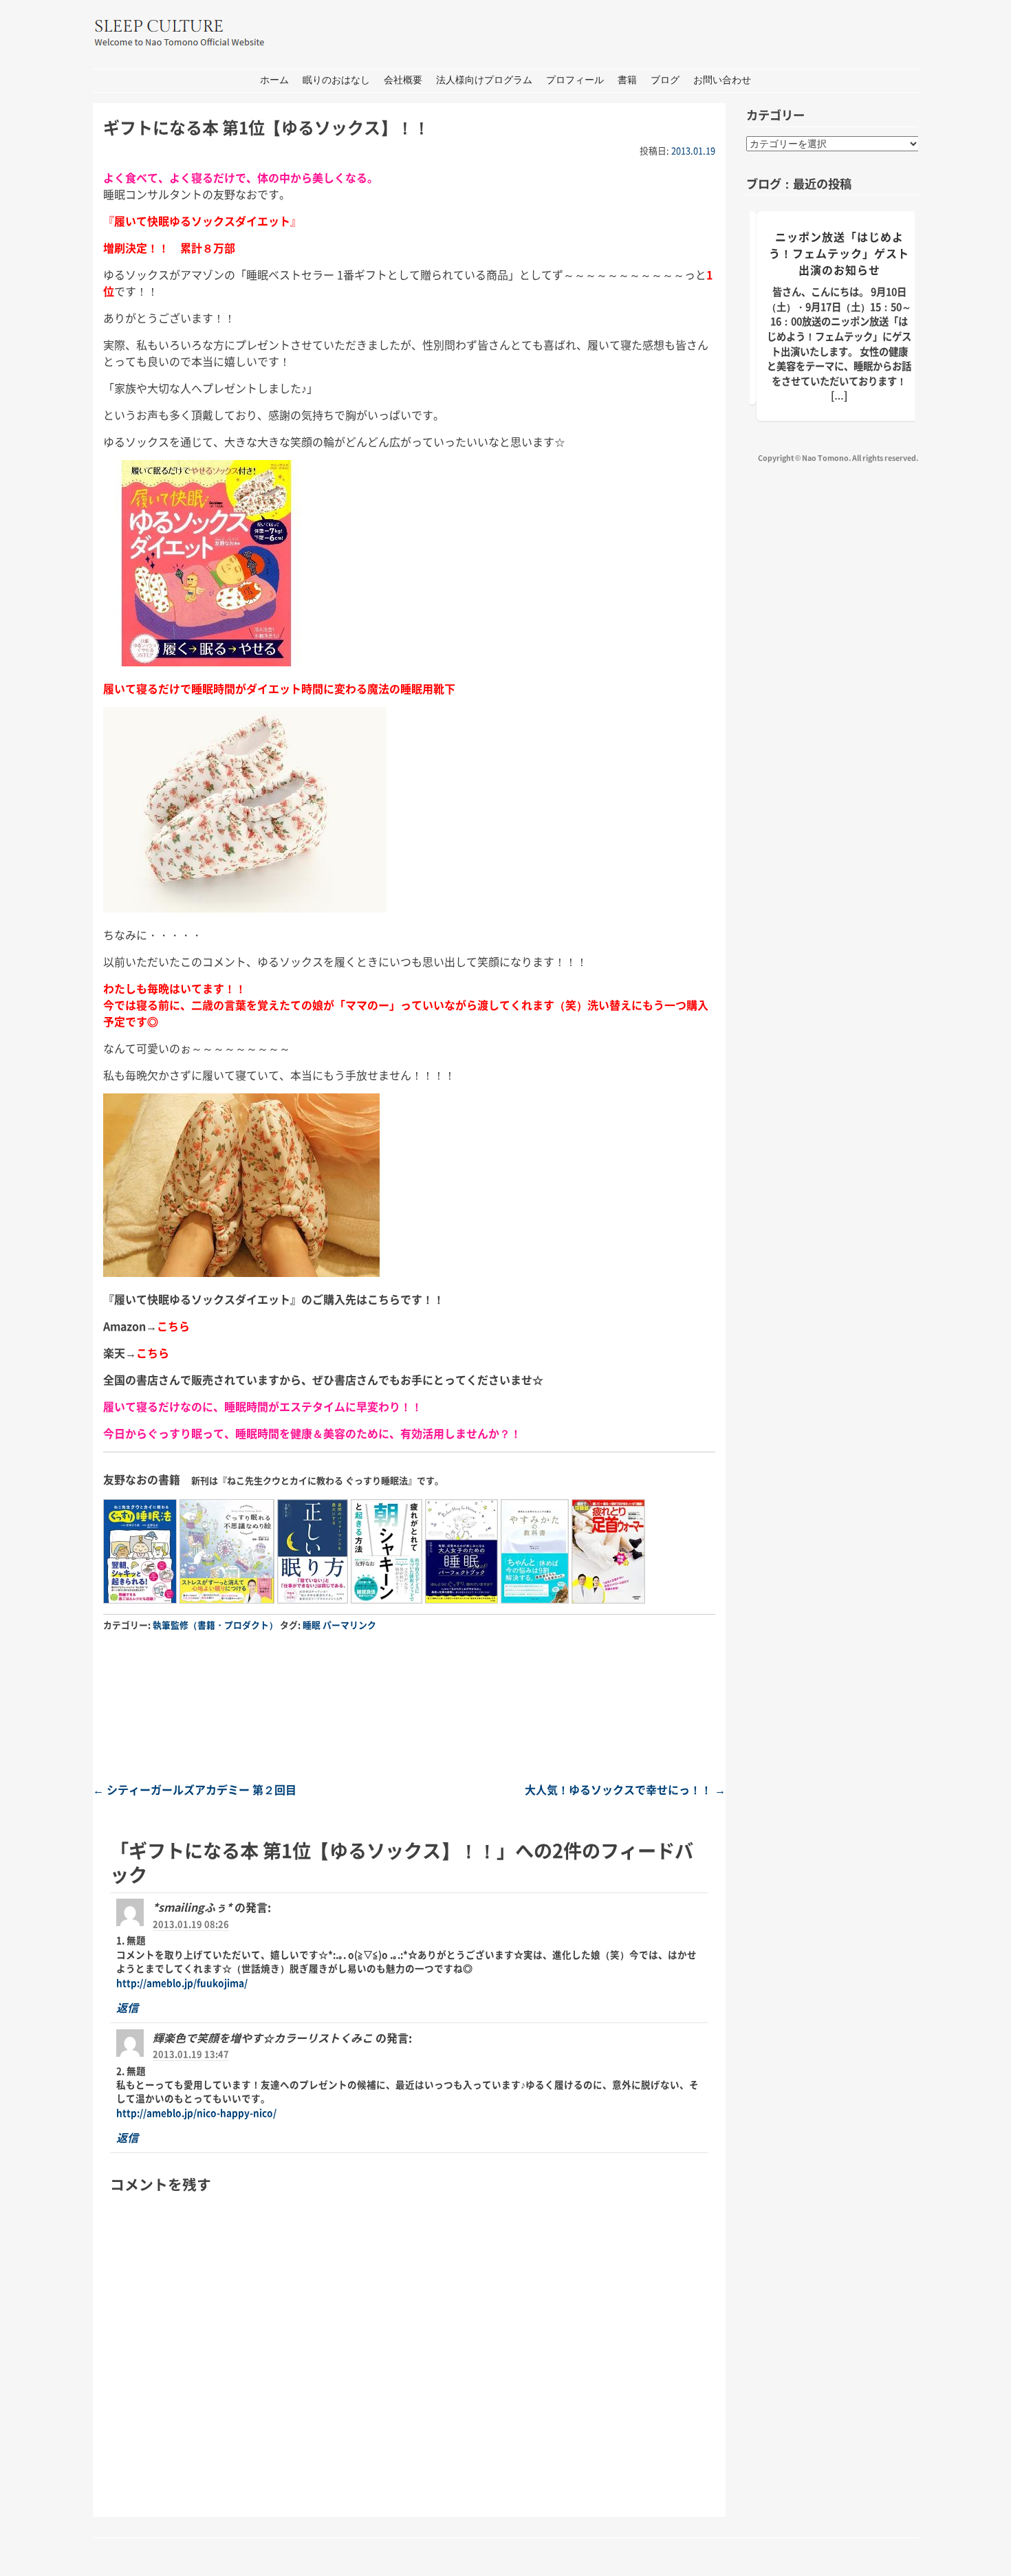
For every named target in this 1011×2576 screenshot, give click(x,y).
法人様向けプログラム (484, 80)
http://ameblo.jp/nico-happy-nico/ (196, 2113)
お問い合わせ (722, 80)
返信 (127, 2007)
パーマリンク (349, 1625)
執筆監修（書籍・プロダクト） (215, 1625)
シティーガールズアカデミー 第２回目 (195, 1789)
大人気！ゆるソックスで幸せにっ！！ (625, 1789)
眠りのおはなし (336, 80)
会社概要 (403, 80)
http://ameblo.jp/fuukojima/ (182, 1983)
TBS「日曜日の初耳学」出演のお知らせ (839, 245)
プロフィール (575, 80)
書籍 (627, 80)
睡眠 (312, 1625)
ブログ (665, 80)
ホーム (274, 80)
